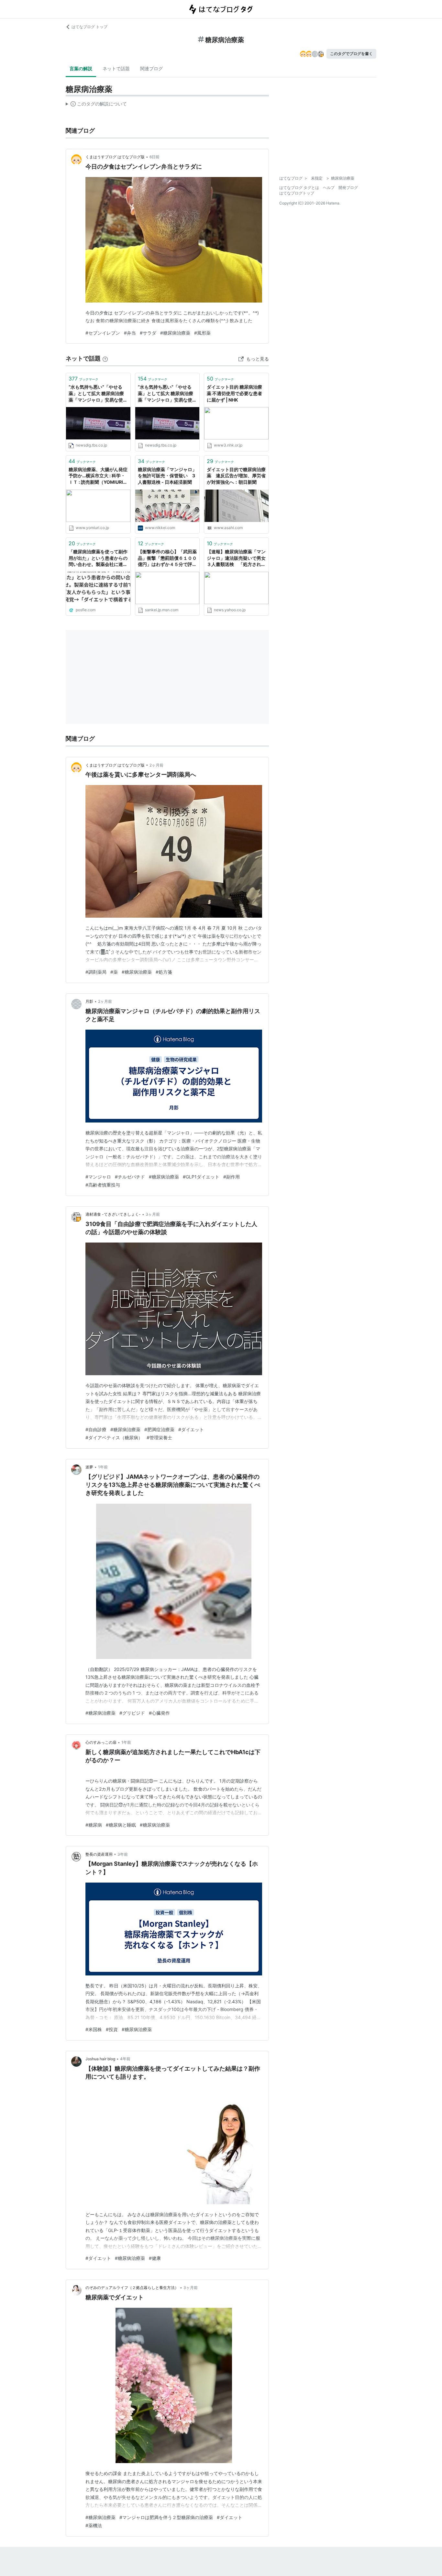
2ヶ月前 (156, 765)
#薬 (114, 972)
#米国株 (94, 2029)
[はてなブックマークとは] (105, 358)
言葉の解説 (81, 68)
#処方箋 (164, 972)
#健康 (155, 2258)
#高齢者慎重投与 (103, 1185)
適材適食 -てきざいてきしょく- (113, 1214)
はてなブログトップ (297, 193)
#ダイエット (191, 1429)
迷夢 (89, 1467)
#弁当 (130, 333)
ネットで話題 (116, 68)
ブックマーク (83, 379)
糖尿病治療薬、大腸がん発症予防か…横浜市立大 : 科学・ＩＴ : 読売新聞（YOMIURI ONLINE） (98, 476)
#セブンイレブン (103, 333)
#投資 (112, 2029)
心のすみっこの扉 (101, 1742)
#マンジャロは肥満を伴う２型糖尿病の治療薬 (166, 2517)
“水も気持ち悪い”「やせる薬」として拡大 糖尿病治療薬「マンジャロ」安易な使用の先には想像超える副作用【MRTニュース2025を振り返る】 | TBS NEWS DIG (167, 394)
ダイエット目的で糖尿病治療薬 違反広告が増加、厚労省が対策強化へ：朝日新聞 (236, 476)
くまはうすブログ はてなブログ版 (115, 157)
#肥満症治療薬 (159, 1429)
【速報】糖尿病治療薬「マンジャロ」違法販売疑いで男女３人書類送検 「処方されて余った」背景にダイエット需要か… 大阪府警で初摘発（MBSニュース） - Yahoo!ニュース (236, 558)
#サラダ (148, 333)
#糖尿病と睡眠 (121, 1825)
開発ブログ (348, 188)
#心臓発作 (159, 1713)
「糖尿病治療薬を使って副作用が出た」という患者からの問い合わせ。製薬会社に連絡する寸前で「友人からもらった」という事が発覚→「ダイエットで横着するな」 (98, 558)
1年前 (103, 1467)
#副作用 (232, 1177)
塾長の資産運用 (99, 1854)
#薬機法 (94, 2525)
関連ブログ (151, 68)
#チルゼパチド (130, 1177)
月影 (89, 1001)
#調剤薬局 (96, 972)
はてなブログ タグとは (299, 188)
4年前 (125, 2059)
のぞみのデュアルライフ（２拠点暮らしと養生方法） (132, 2288)
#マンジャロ (98, 1177)
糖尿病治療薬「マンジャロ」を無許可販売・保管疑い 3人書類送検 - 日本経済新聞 (167, 476)
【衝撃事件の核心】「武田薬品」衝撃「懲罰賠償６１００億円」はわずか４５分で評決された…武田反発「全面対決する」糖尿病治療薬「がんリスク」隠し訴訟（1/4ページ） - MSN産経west (167, 558)
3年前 (123, 1854)
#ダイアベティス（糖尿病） (114, 1437)
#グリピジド (132, 1713)
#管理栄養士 (159, 1437)
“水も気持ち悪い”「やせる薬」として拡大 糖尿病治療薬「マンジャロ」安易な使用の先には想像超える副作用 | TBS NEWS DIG (98, 394)
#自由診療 (96, 1429)
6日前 (155, 157)
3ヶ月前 (153, 1214)
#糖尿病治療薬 (175, 333)
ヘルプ (329, 188)
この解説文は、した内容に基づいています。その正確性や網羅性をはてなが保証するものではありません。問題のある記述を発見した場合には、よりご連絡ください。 (96, 105)
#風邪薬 (202, 333)
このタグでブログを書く (351, 54)
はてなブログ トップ (89, 27)
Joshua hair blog (100, 2059)
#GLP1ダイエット (201, 1177)
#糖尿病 (94, 1825)
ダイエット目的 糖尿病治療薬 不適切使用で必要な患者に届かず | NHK (234, 393)
